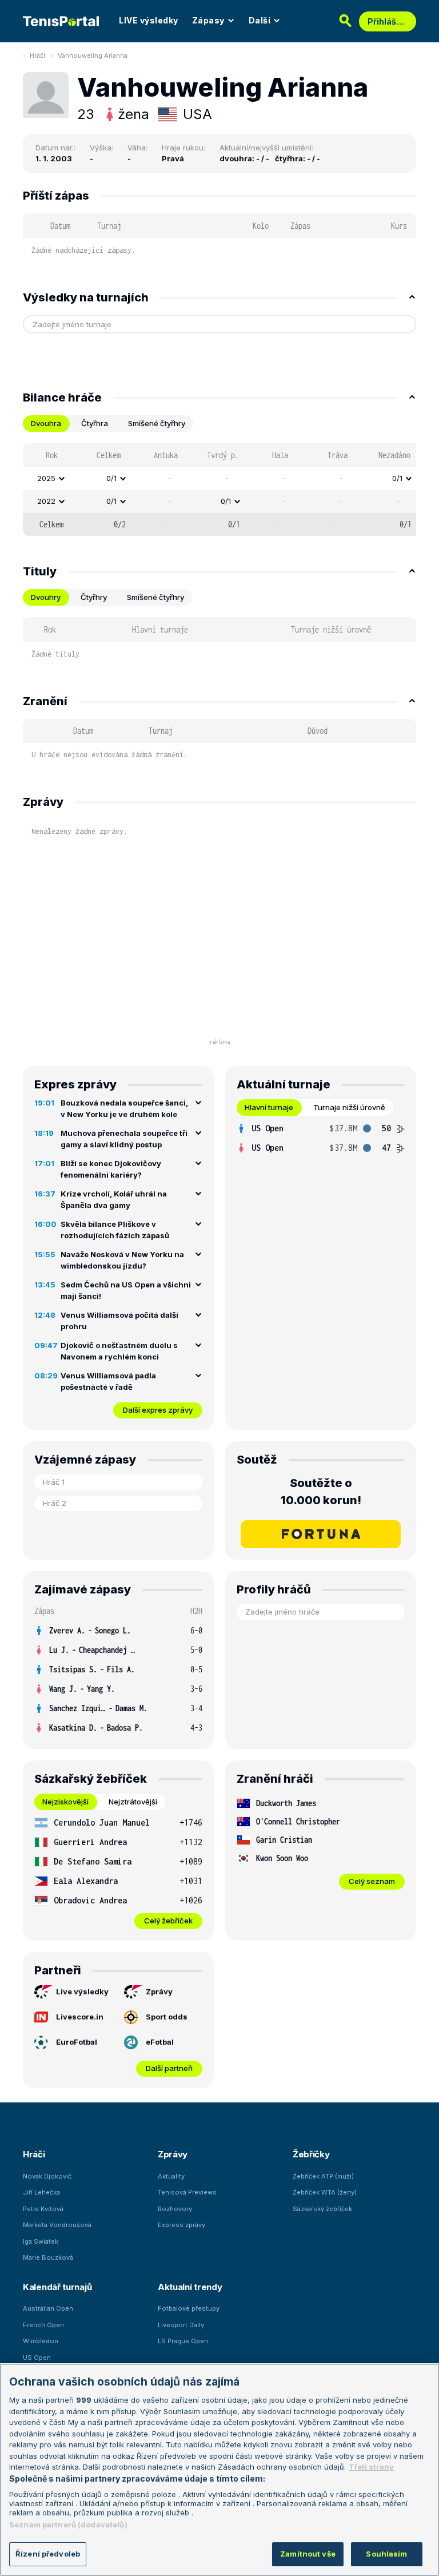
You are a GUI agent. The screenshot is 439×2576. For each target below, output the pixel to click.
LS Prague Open (183, 2341)
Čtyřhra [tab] (95, 423)
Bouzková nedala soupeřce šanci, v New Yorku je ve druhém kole (124, 1108)
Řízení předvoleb (48, 2554)
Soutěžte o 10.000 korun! (321, 1492)
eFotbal (160, 2042)
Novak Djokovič (47, 2176)
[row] (219, 479)
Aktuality (171, 2176)
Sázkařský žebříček (322, 2209)
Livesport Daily (181, 2325)
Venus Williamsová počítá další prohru (119, 1321)
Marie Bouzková (48, 2257)
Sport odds (167, 2017)
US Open (37, 2358)
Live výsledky (82, 1991)
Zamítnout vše (308, 2554)
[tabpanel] (219, 490)
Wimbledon (41, 2341)
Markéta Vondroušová (57, 2225)
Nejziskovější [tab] (65, 1802)
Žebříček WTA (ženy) (325, 2192)
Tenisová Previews (187, 2192)
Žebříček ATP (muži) (323, 2176)
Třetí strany (371, 2467)
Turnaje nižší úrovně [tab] (349, 1107)
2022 (46, 501)
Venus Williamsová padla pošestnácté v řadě (108, 1381)
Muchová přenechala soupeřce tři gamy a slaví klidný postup (124, 1139)
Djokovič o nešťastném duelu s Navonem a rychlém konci (119, 1351)
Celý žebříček (168, 1921)
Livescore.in (80, 2017)
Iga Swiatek (41, 2241)
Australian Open (48, 2308)
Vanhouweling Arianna (93, 55)
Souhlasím (386, 2554)
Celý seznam (372, 1881)
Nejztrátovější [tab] (133, 1802)
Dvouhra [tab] (46, 423)
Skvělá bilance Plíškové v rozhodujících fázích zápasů (115, 1230)
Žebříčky (311, 2154)
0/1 (111, 478)
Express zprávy (181, 2225)
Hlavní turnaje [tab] (269, 1107)
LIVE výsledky (149, 20)
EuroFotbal (77, 2042)
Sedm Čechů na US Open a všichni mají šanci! (126, 1290)
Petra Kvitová (43, 2209)
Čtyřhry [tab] (94, 597)
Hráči (37, 55)
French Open (43, 2325)
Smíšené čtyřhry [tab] (157, 423)
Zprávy (159, 1991)
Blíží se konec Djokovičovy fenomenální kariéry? (111, 1169)
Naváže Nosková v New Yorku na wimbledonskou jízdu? (122, 1260)
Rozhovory (175, 2209)
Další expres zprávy (158, 1410)
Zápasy (208, 20)
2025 (46, 478)
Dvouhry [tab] (46, 597)
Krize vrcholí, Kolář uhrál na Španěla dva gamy (114, 1199)
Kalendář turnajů (57, 2287)
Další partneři (169, 2068)
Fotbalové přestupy (189, 2308)
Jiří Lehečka (41, 2192)
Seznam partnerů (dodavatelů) (68, 2525)
